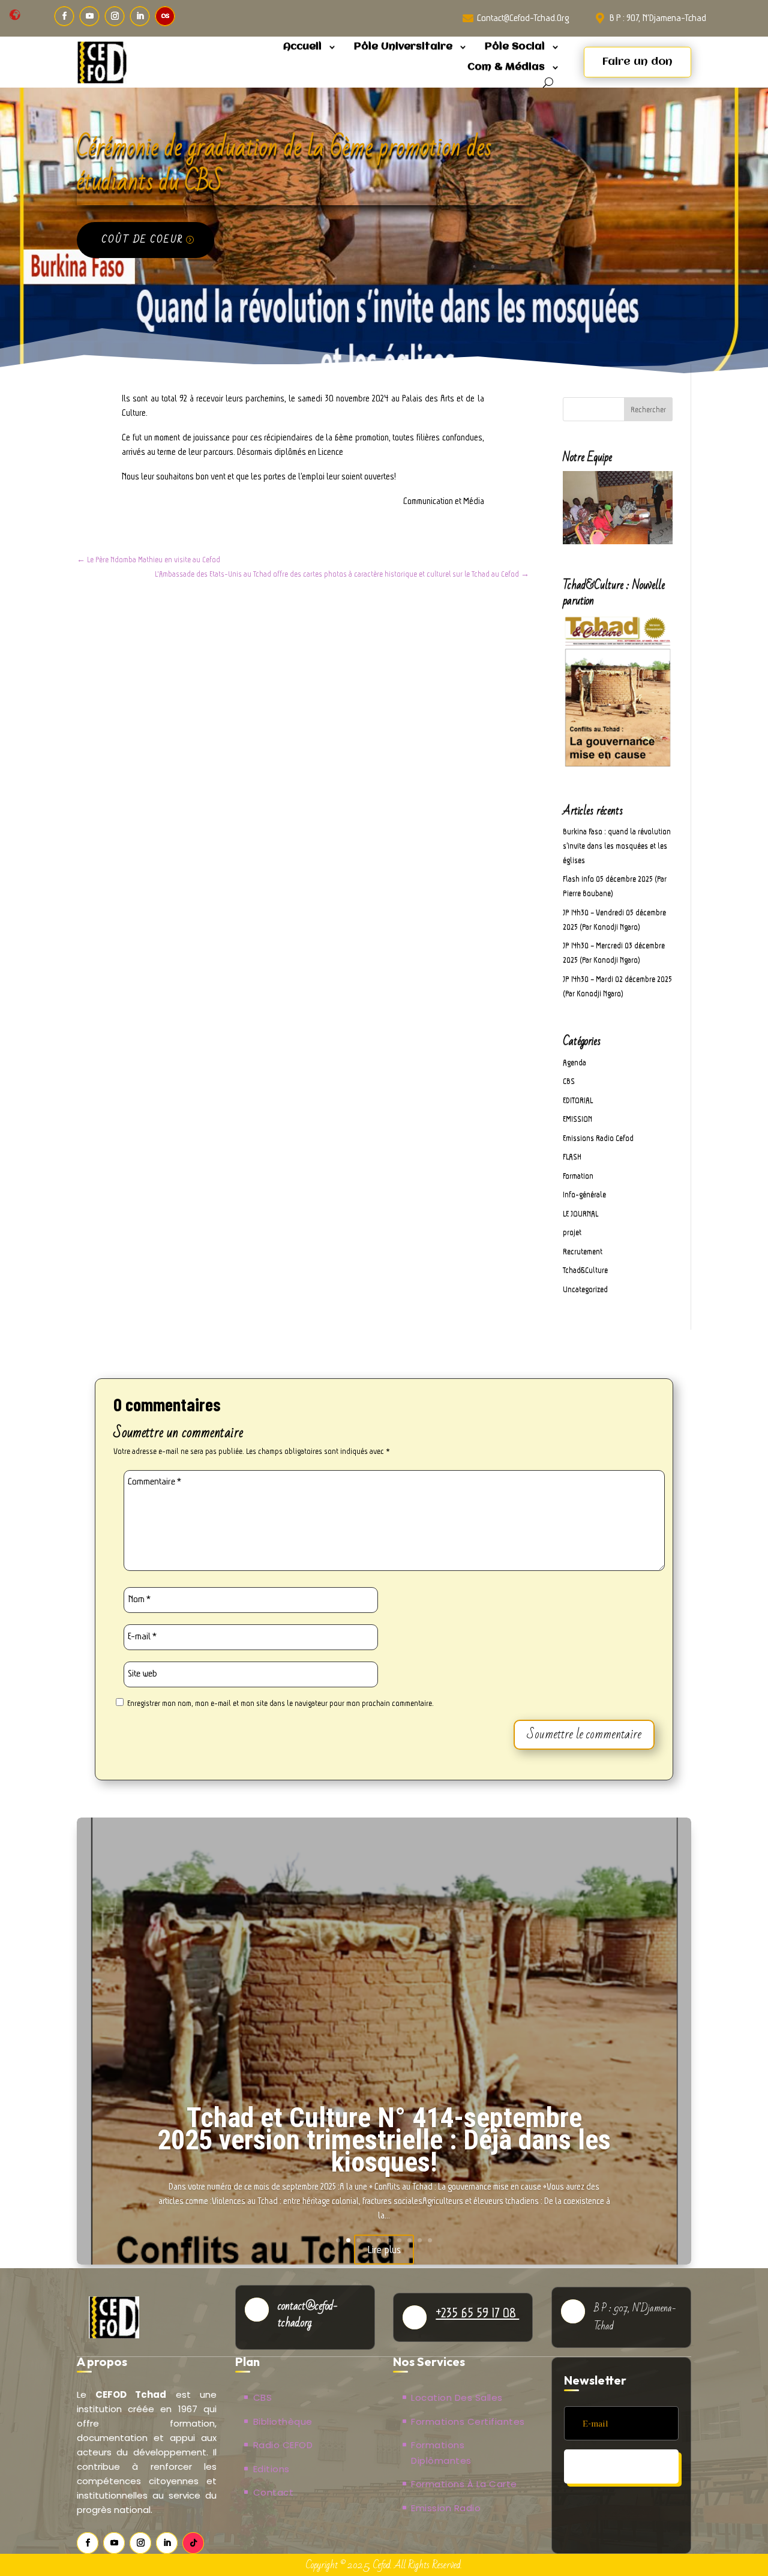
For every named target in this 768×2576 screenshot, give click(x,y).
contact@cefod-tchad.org (523, 18)
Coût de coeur (142, 239)
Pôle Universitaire (403, 47)
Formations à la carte (464, 2484)
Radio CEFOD (283, 2445)
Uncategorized (585, 1289)
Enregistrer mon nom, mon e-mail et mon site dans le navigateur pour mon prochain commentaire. (280, 1703)
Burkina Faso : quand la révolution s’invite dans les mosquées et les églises (617, 846)
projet (572, 1232)
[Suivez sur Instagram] (115, 16)
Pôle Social (515, 47)
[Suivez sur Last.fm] (165, 16)
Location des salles (457, 2397)
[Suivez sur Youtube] (89, 16)
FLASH (572, 1157)
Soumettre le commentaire (584, 1734)
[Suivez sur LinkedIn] (140, 16)
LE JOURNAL (580, 1214)
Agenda (574, 1062)
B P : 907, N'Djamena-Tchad (658, 18)
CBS (569, 1081)
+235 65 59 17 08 (477, 2313)
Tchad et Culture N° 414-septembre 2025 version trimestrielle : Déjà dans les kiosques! (384, 2140)
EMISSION (577, 1119)
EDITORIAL (578, 1100)
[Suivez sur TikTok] (193, 2543)
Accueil (302, 47)
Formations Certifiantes (468, 2421)
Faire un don (637, 62)
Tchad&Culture (585, 1270)
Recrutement (583, 1251)
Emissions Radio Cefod (598, 1138)
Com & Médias (506, 67)
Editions (271, 2469)
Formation (578, 1176)
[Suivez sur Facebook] (64, 16)
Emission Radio (446, 2508)
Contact (274, 2492)
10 (430, 2240)
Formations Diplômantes (441, 2453)
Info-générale (584, 1194)
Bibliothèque (283, 2421)
